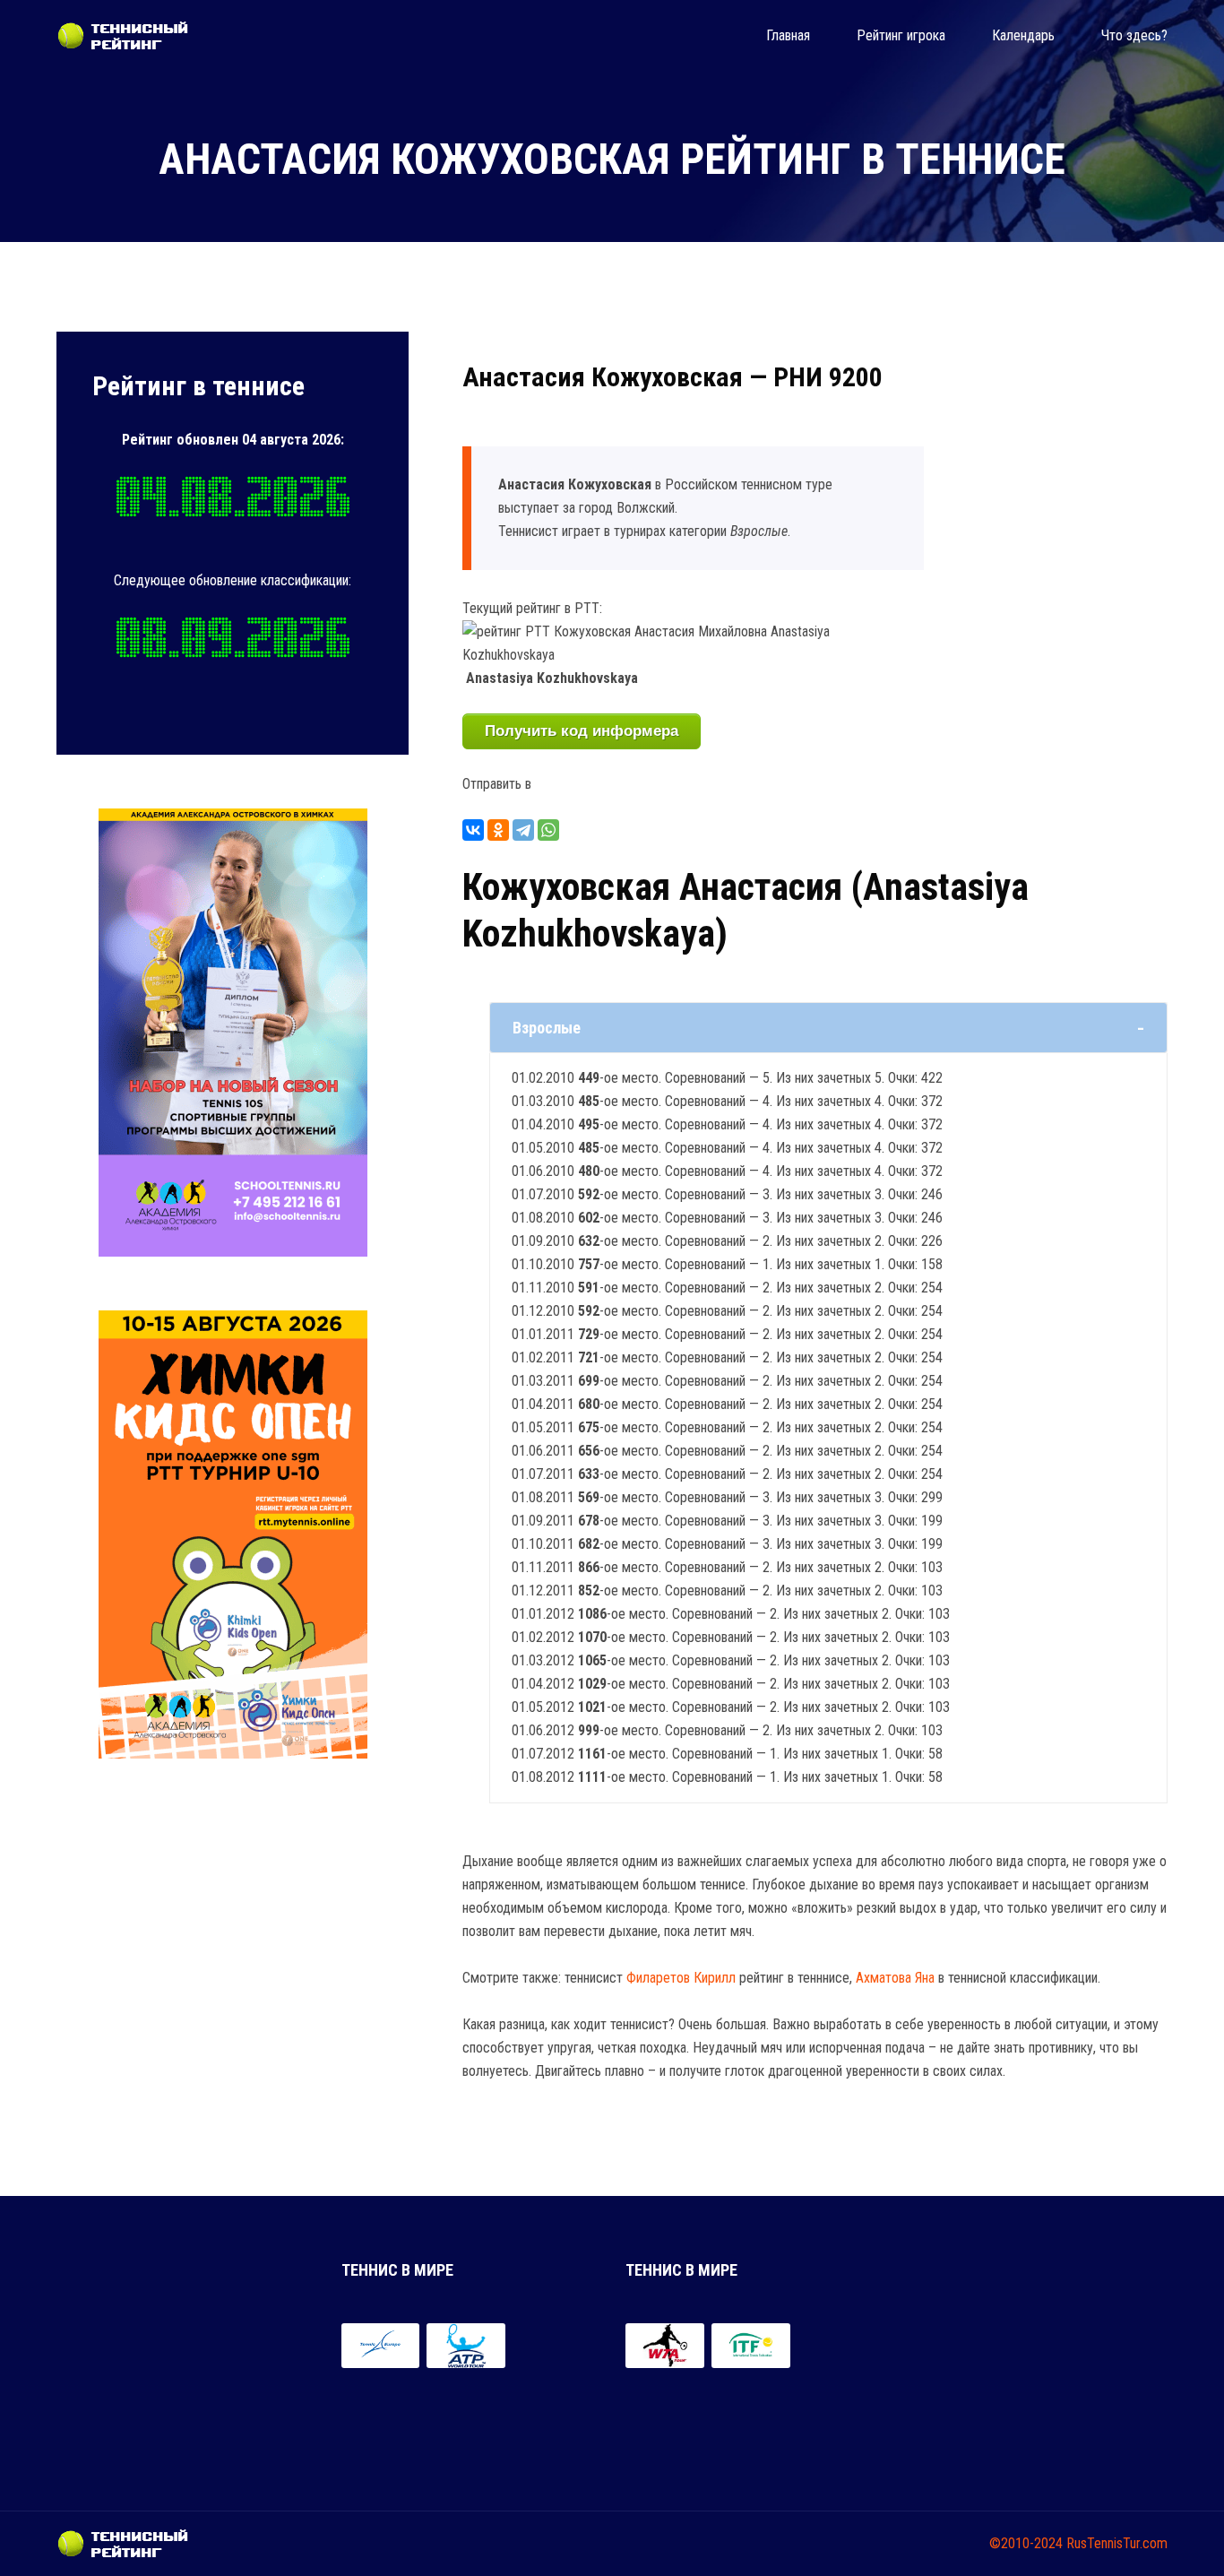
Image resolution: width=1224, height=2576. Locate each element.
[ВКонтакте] (473, 830)
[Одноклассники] (498, 830)
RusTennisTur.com (1117, 2543)
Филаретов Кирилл (681, 1978)
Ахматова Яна (895, 1978)
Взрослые (547, 1028)
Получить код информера (582, 731)
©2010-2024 (1026, 2543)
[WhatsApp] (548, 830)
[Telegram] (523, 830)
